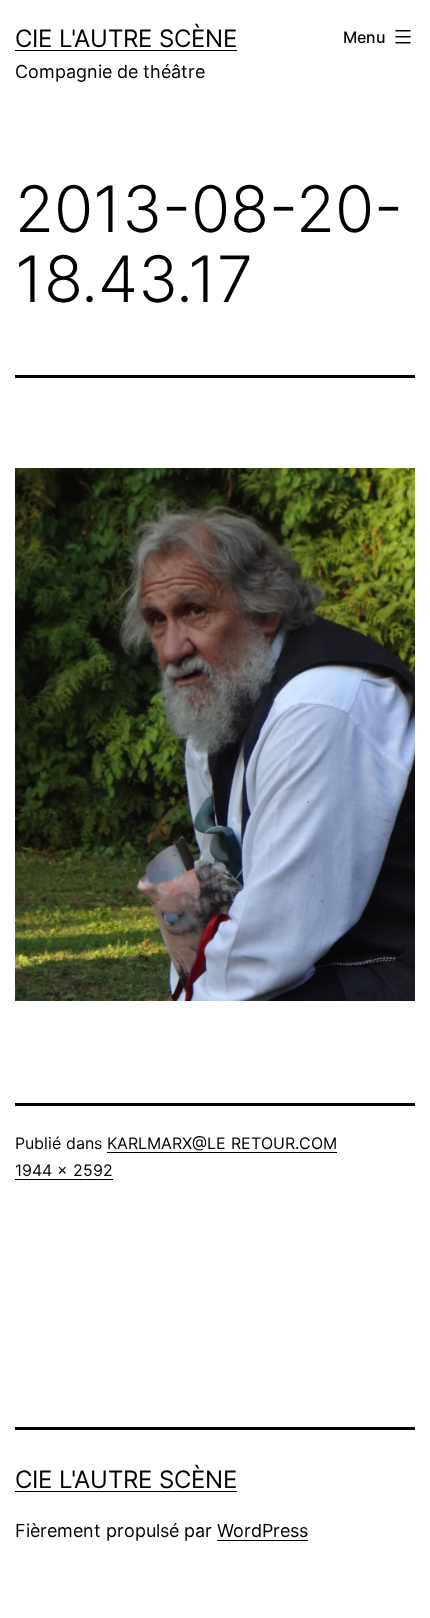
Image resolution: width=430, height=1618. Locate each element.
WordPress (262, 1530)
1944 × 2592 (64, 1170)
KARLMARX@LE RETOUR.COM (222, 1143)
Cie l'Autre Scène (126, 38)
